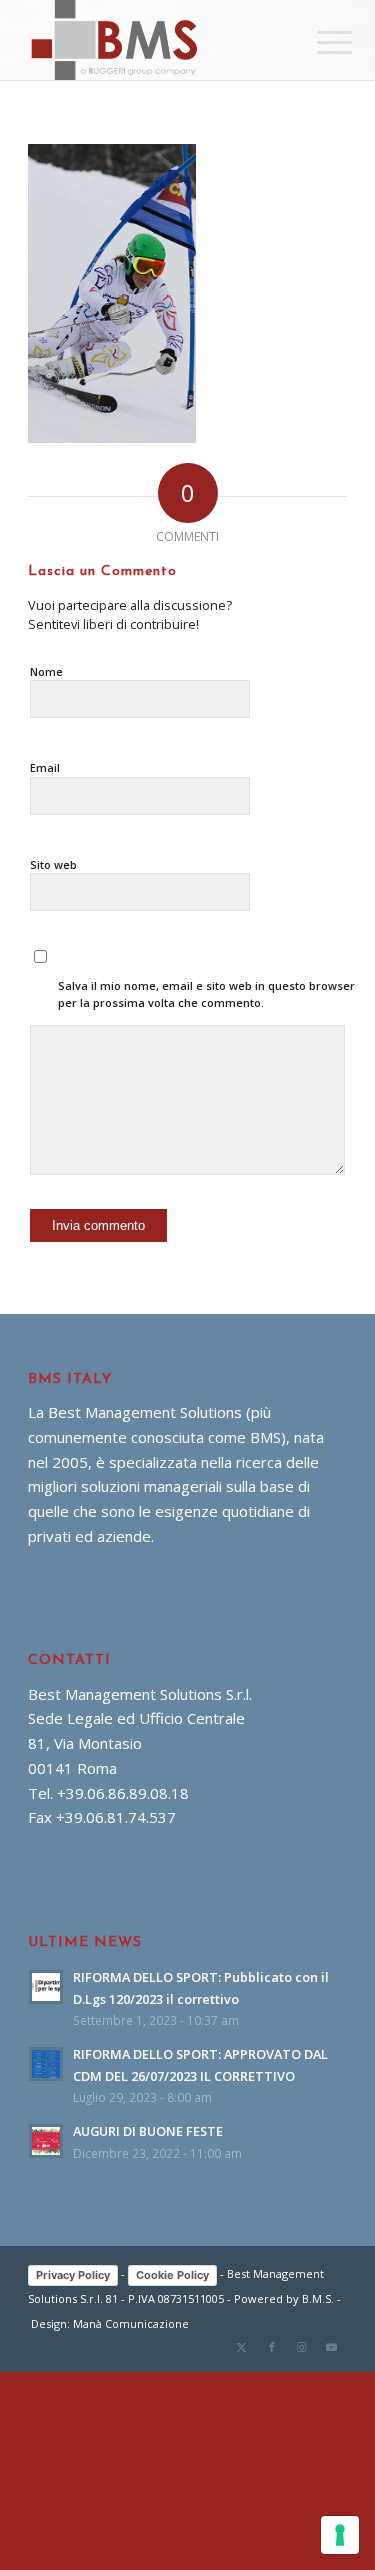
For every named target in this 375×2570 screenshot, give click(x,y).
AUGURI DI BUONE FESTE (148, 2131)
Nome (46, 671)
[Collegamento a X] (242, 2347)
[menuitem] (319, 42)
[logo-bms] (155, 40)
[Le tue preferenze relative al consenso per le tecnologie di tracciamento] (340, 2535)
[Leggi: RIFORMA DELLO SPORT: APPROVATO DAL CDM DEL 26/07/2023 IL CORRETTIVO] (46, 2064)
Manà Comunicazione (131, 2323)
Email (45, 767)
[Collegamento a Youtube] (332, 2347)
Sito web (53, 864)
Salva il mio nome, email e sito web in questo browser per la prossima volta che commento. (206, 994)
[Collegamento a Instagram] (302, 2347)
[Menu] (319, 42)
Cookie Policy (172, 2275)
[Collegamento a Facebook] (272, 2347)
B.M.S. (318, 2298)
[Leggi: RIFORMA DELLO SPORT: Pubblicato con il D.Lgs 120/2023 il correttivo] (46, 1987)
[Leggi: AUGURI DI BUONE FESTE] (46, 2141)
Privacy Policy (73, 2275)
